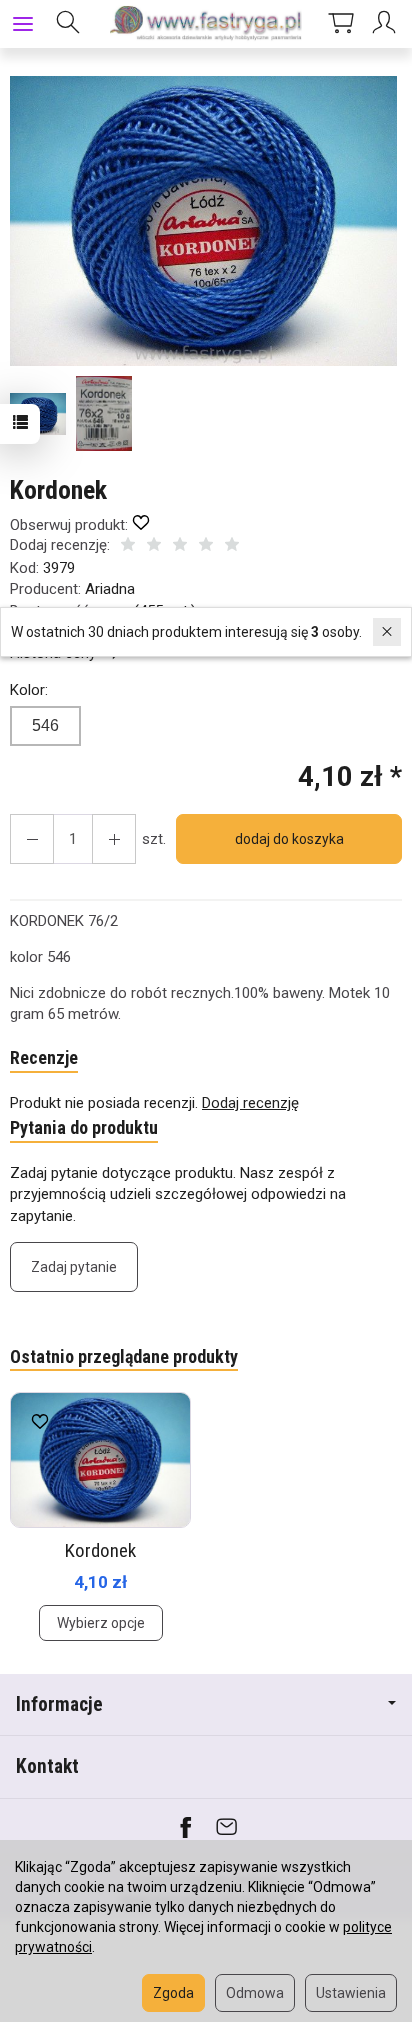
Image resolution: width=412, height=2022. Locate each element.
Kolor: (29, 690)
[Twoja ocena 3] (180, 546)
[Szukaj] (68, 24)
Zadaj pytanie (74, 1267)
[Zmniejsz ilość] (114, 839)
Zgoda (173, 1993)
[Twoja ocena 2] (154, 546)
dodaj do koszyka (289, 839)
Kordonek (100, 1550)
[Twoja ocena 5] (232, 546)
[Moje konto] (387, 24)
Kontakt (47, 1766)
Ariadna (110, 589)
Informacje (59, 1704)
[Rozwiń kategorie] (23, 24)
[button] (203, 221)
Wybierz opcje (101, 1623)
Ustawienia (351, 1993)
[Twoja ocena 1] (128, 546)
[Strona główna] (206, 24)
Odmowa (255, 1993)
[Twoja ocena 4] (206, 546)
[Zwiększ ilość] (32, 839)
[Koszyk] (341, 24)
